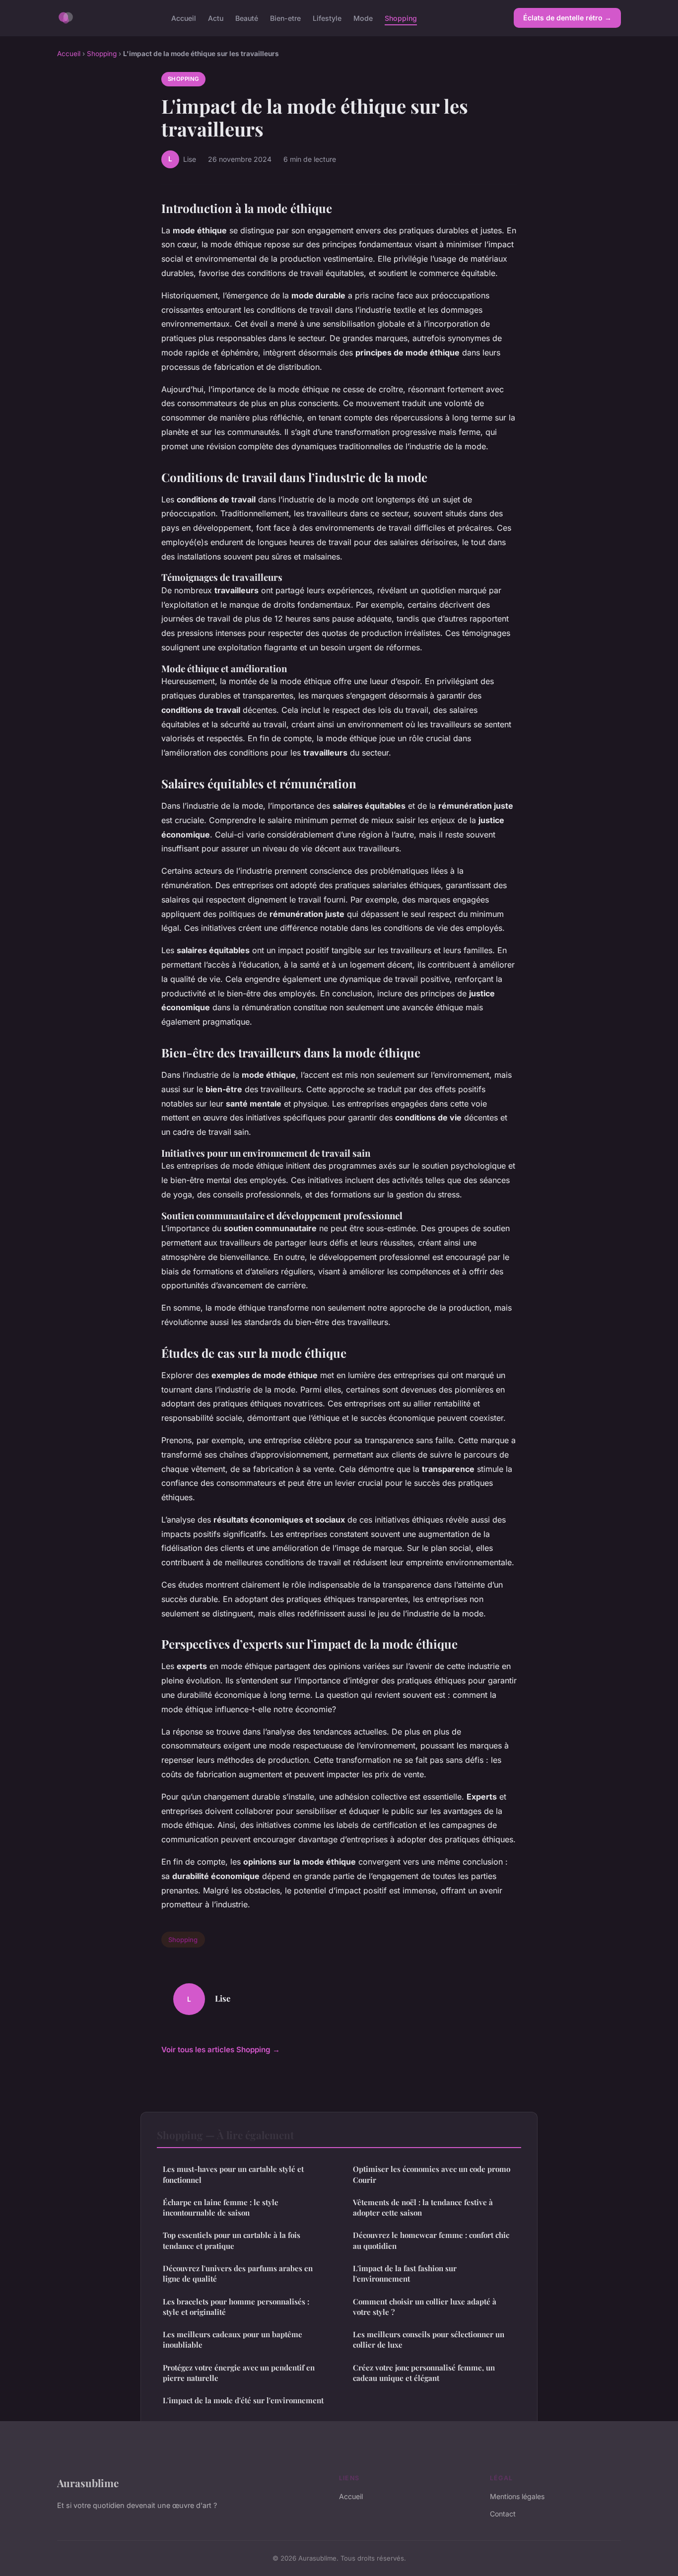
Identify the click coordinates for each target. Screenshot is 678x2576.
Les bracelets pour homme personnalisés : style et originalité (236, 2307)
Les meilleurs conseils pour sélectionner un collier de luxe (429, 2339)
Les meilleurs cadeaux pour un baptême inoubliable (233, 2339)
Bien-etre (285, 18)
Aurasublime (88, 2483)
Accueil (184, 18)
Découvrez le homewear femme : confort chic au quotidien (431, 2240)
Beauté (247, 18)
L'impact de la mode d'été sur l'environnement (243, 2400)
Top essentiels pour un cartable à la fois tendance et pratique (232, 2240)
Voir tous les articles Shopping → (221, 2050)
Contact (503, 2514)
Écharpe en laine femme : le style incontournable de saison (221, 2207)
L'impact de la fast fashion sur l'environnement (405, 2273)
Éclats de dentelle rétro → (567, 18)
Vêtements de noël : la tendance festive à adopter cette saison (423, 2207)
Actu (216, 18)
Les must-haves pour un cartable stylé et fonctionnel (233, 2174)
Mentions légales (517, 2496)
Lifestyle (327, 18)
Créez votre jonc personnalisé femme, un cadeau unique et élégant (424, 2373)
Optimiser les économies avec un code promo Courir (432, 2174)
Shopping (401, 18)
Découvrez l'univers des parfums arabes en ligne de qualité (238, 2273)
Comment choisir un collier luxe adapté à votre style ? (425, 2307)
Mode (363, 18)
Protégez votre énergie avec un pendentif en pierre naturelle (239, 2373)
